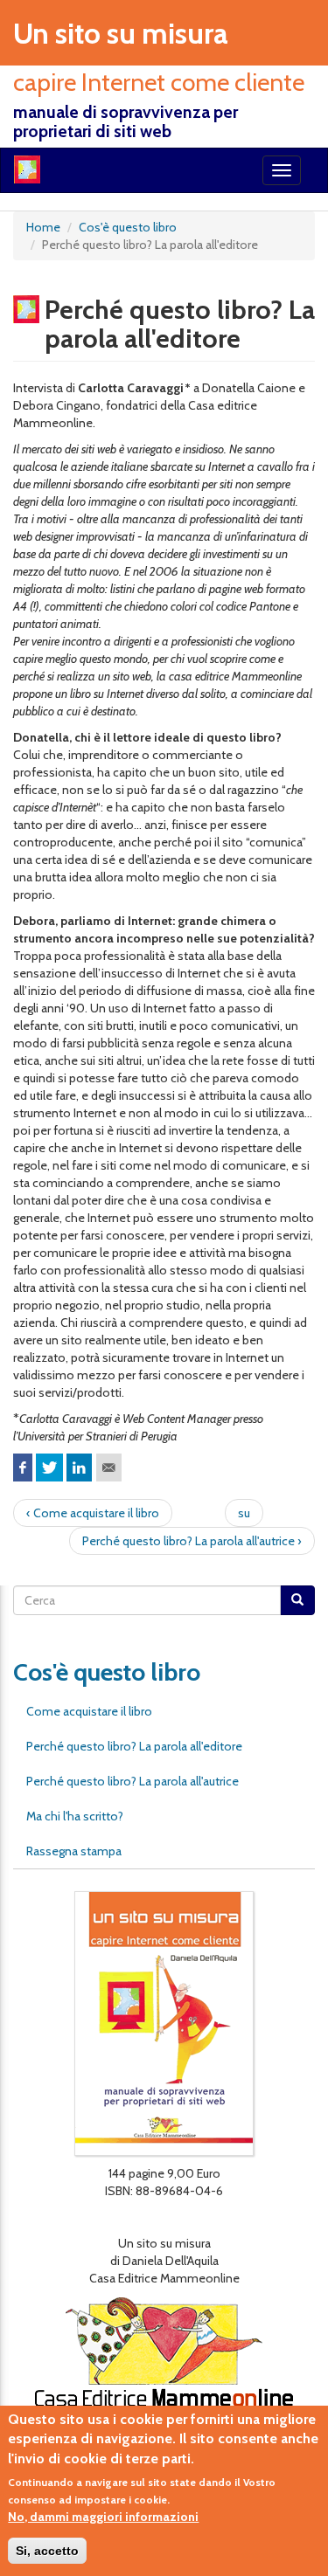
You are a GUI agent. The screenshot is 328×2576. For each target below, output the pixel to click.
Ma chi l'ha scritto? (75, 1816)
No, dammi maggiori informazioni (103, 2517)
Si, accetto (47, 2551)
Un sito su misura (121, 33)
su (244, 1513)
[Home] (27, 169)
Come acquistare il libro (89, 1711)
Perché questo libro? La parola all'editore (134, 1746)
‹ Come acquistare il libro (93, 1513)
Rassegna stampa (74, 1851)
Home (43, 227)
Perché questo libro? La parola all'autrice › (192, 1541)
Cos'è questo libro (128, 227)
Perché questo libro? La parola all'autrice (133, 1781)
